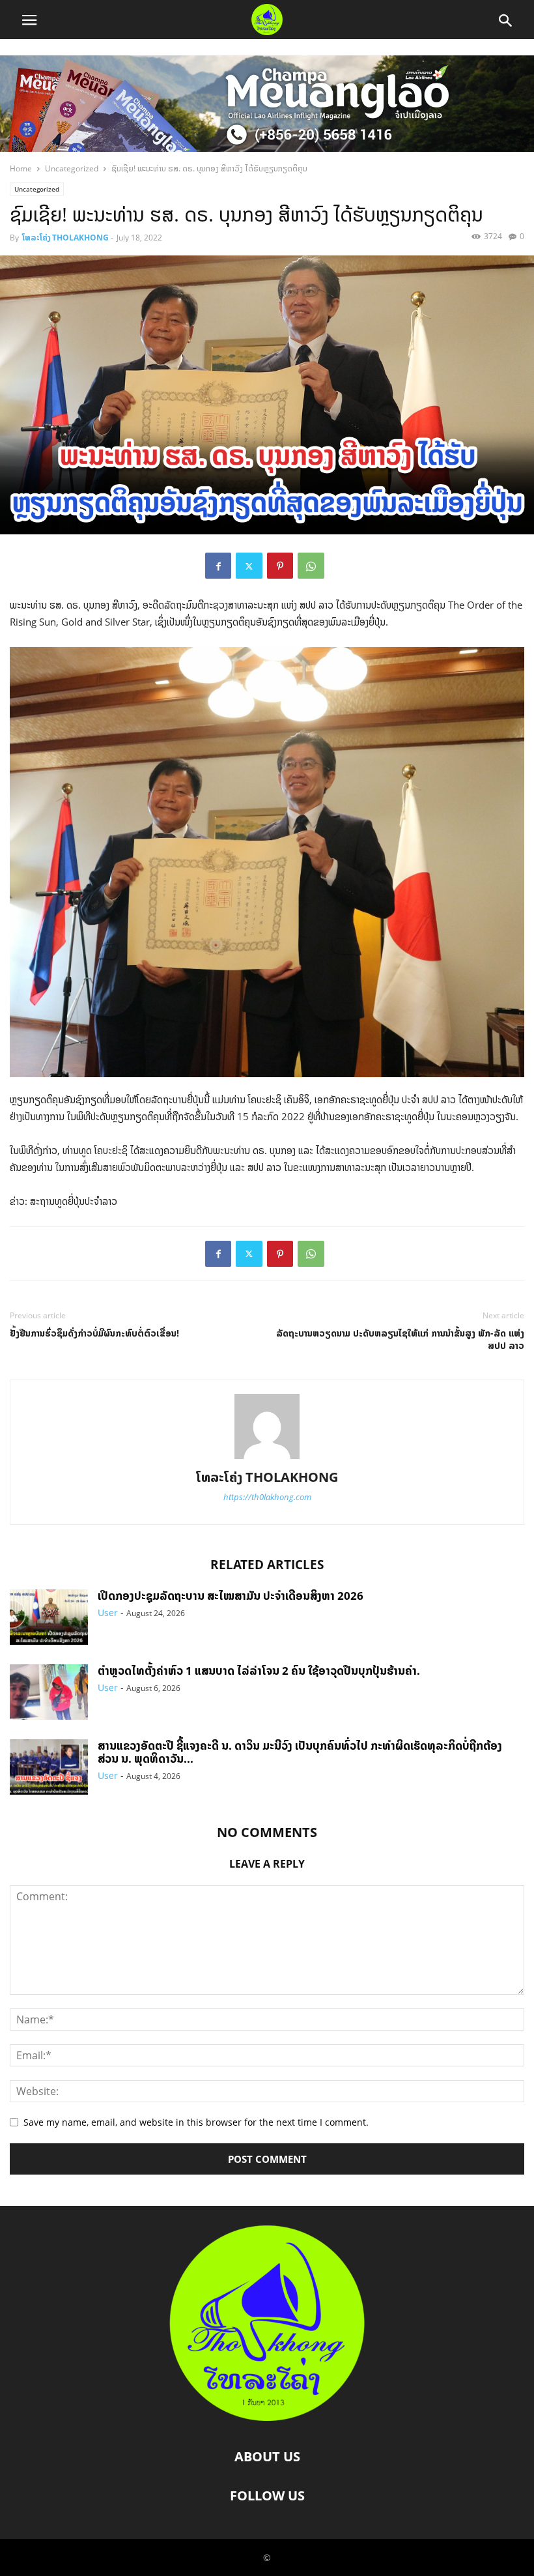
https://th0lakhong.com (267, 1497)
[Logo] (267, 2417)
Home (21, 168)
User (108, 1613)
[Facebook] (218, 566)
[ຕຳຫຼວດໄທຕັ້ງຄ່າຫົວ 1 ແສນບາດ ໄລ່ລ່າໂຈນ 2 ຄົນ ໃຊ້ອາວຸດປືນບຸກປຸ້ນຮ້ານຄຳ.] (49, 1693)
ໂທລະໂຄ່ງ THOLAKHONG (65, 238)
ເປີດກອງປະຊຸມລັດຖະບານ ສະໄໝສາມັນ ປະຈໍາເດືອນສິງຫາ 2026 (231, 1596)
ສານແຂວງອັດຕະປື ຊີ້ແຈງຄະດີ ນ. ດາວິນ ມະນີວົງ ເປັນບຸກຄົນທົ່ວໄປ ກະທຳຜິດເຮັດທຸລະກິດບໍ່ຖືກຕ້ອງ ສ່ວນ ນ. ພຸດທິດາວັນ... (300, 1752)
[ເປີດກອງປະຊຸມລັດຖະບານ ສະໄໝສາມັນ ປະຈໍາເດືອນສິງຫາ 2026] (49, 1618)
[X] (249, 566)
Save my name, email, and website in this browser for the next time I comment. (196, 2122)
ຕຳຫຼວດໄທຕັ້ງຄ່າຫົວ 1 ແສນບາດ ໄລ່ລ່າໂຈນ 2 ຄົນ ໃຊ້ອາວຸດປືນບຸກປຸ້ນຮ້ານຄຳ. (259, 1671)
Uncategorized (72, 168)
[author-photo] (267, 1459)
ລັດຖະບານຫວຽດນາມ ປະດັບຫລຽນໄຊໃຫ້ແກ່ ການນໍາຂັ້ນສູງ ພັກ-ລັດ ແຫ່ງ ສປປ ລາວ (400, 1339)
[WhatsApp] (311, 566)
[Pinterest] (280, 566)
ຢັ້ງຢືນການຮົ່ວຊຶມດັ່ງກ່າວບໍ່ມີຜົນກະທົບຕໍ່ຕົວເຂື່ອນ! (94, 1333)
